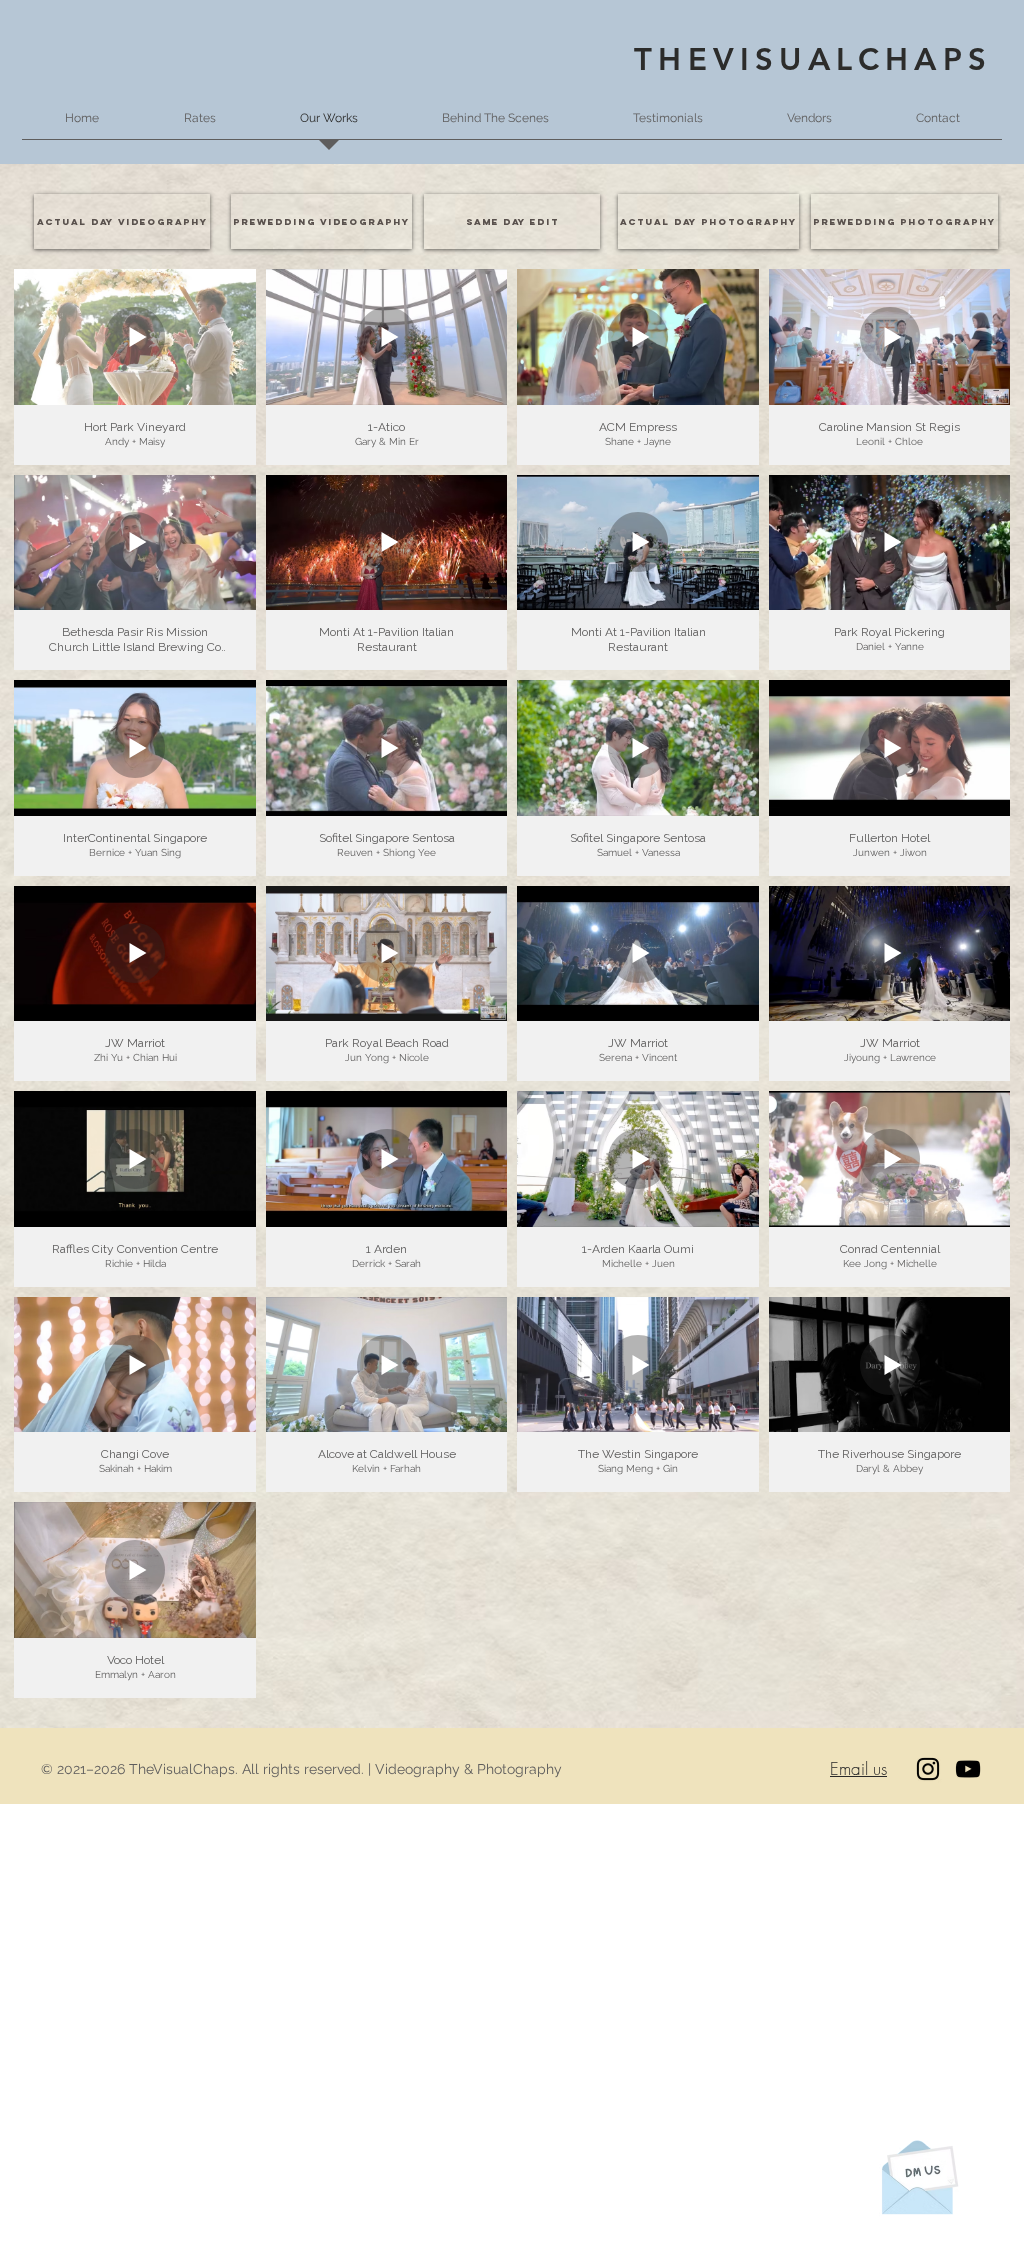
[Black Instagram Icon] (928, 1769)
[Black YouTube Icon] (968, 1769)
